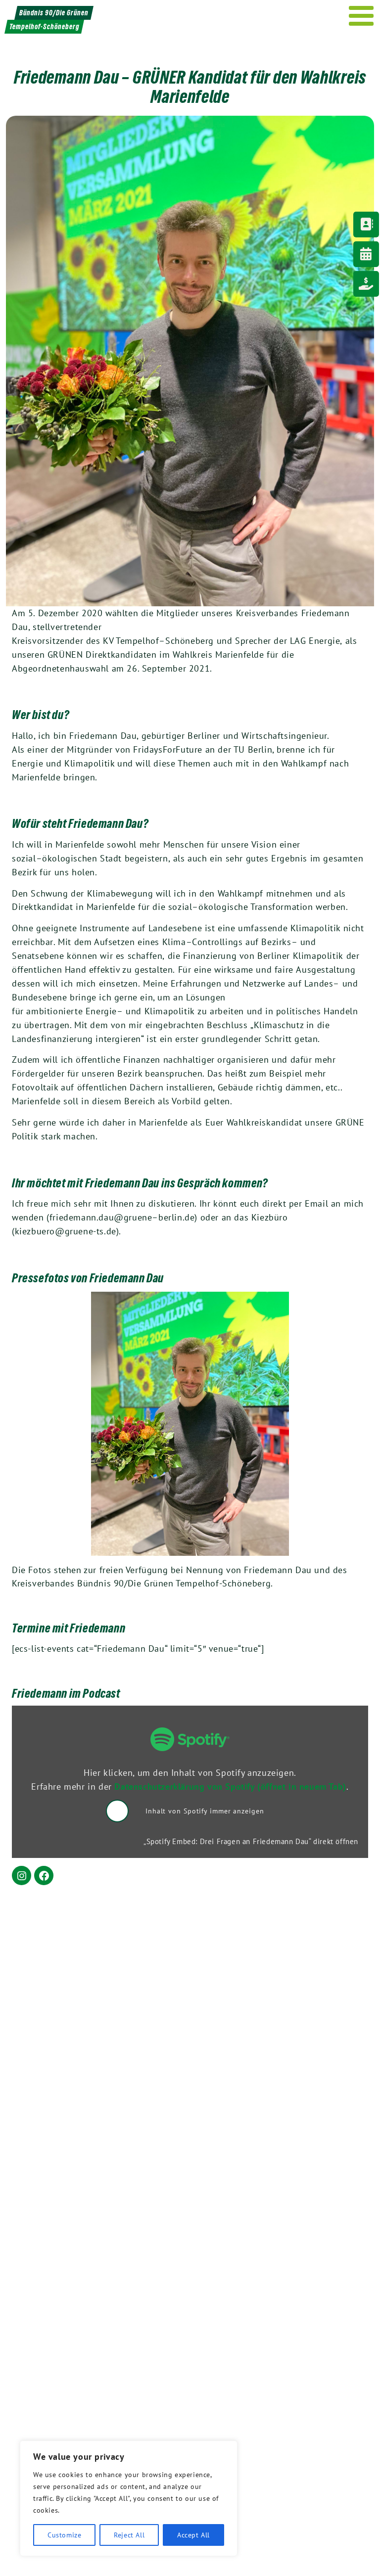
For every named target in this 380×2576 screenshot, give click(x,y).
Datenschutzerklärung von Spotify (230, 1786)
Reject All (129, 2535)
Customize (64, 2535)
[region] (129, 2498)
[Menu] (361, 16)
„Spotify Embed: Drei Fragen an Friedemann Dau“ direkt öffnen (251, 1841)
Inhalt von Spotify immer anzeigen (205, 1811)
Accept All (193, 2535)
